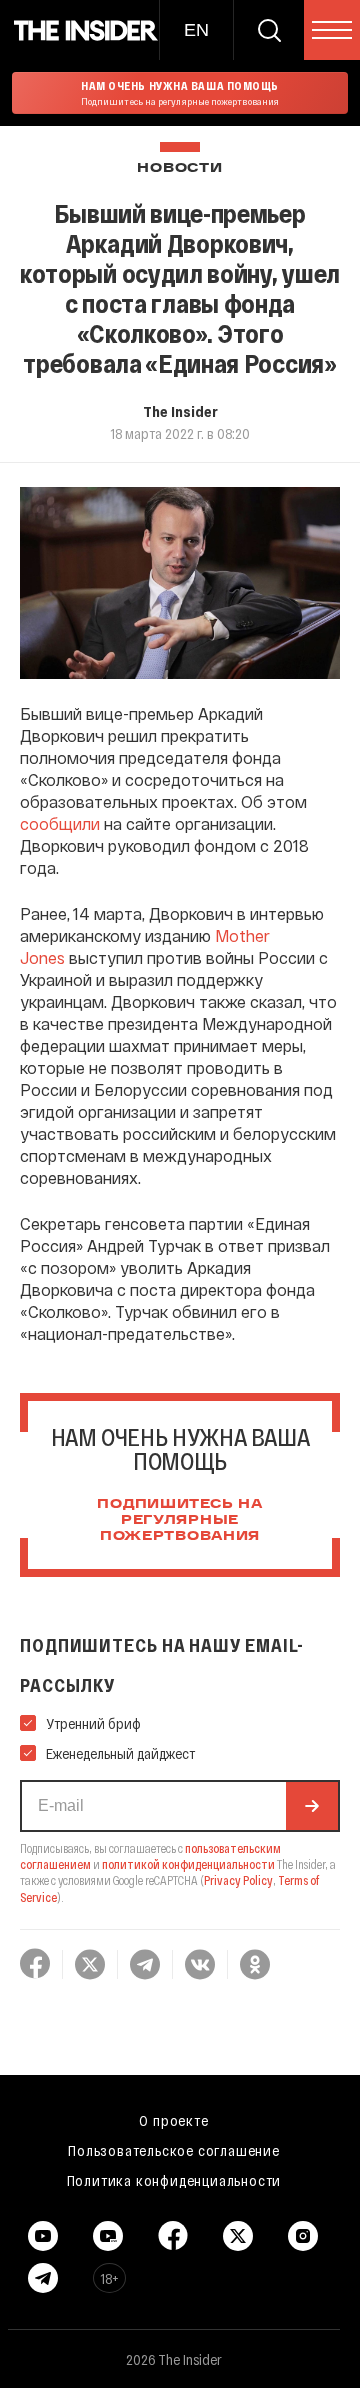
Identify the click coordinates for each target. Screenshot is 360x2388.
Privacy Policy (238, 1880)
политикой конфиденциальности (188, 1864)
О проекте (173, 2120)
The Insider (180, 411)
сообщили (60, 823)
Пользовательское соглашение (174, 2150)
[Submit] (312, 1806)
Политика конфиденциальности (174, 2180)
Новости (179, 168)
